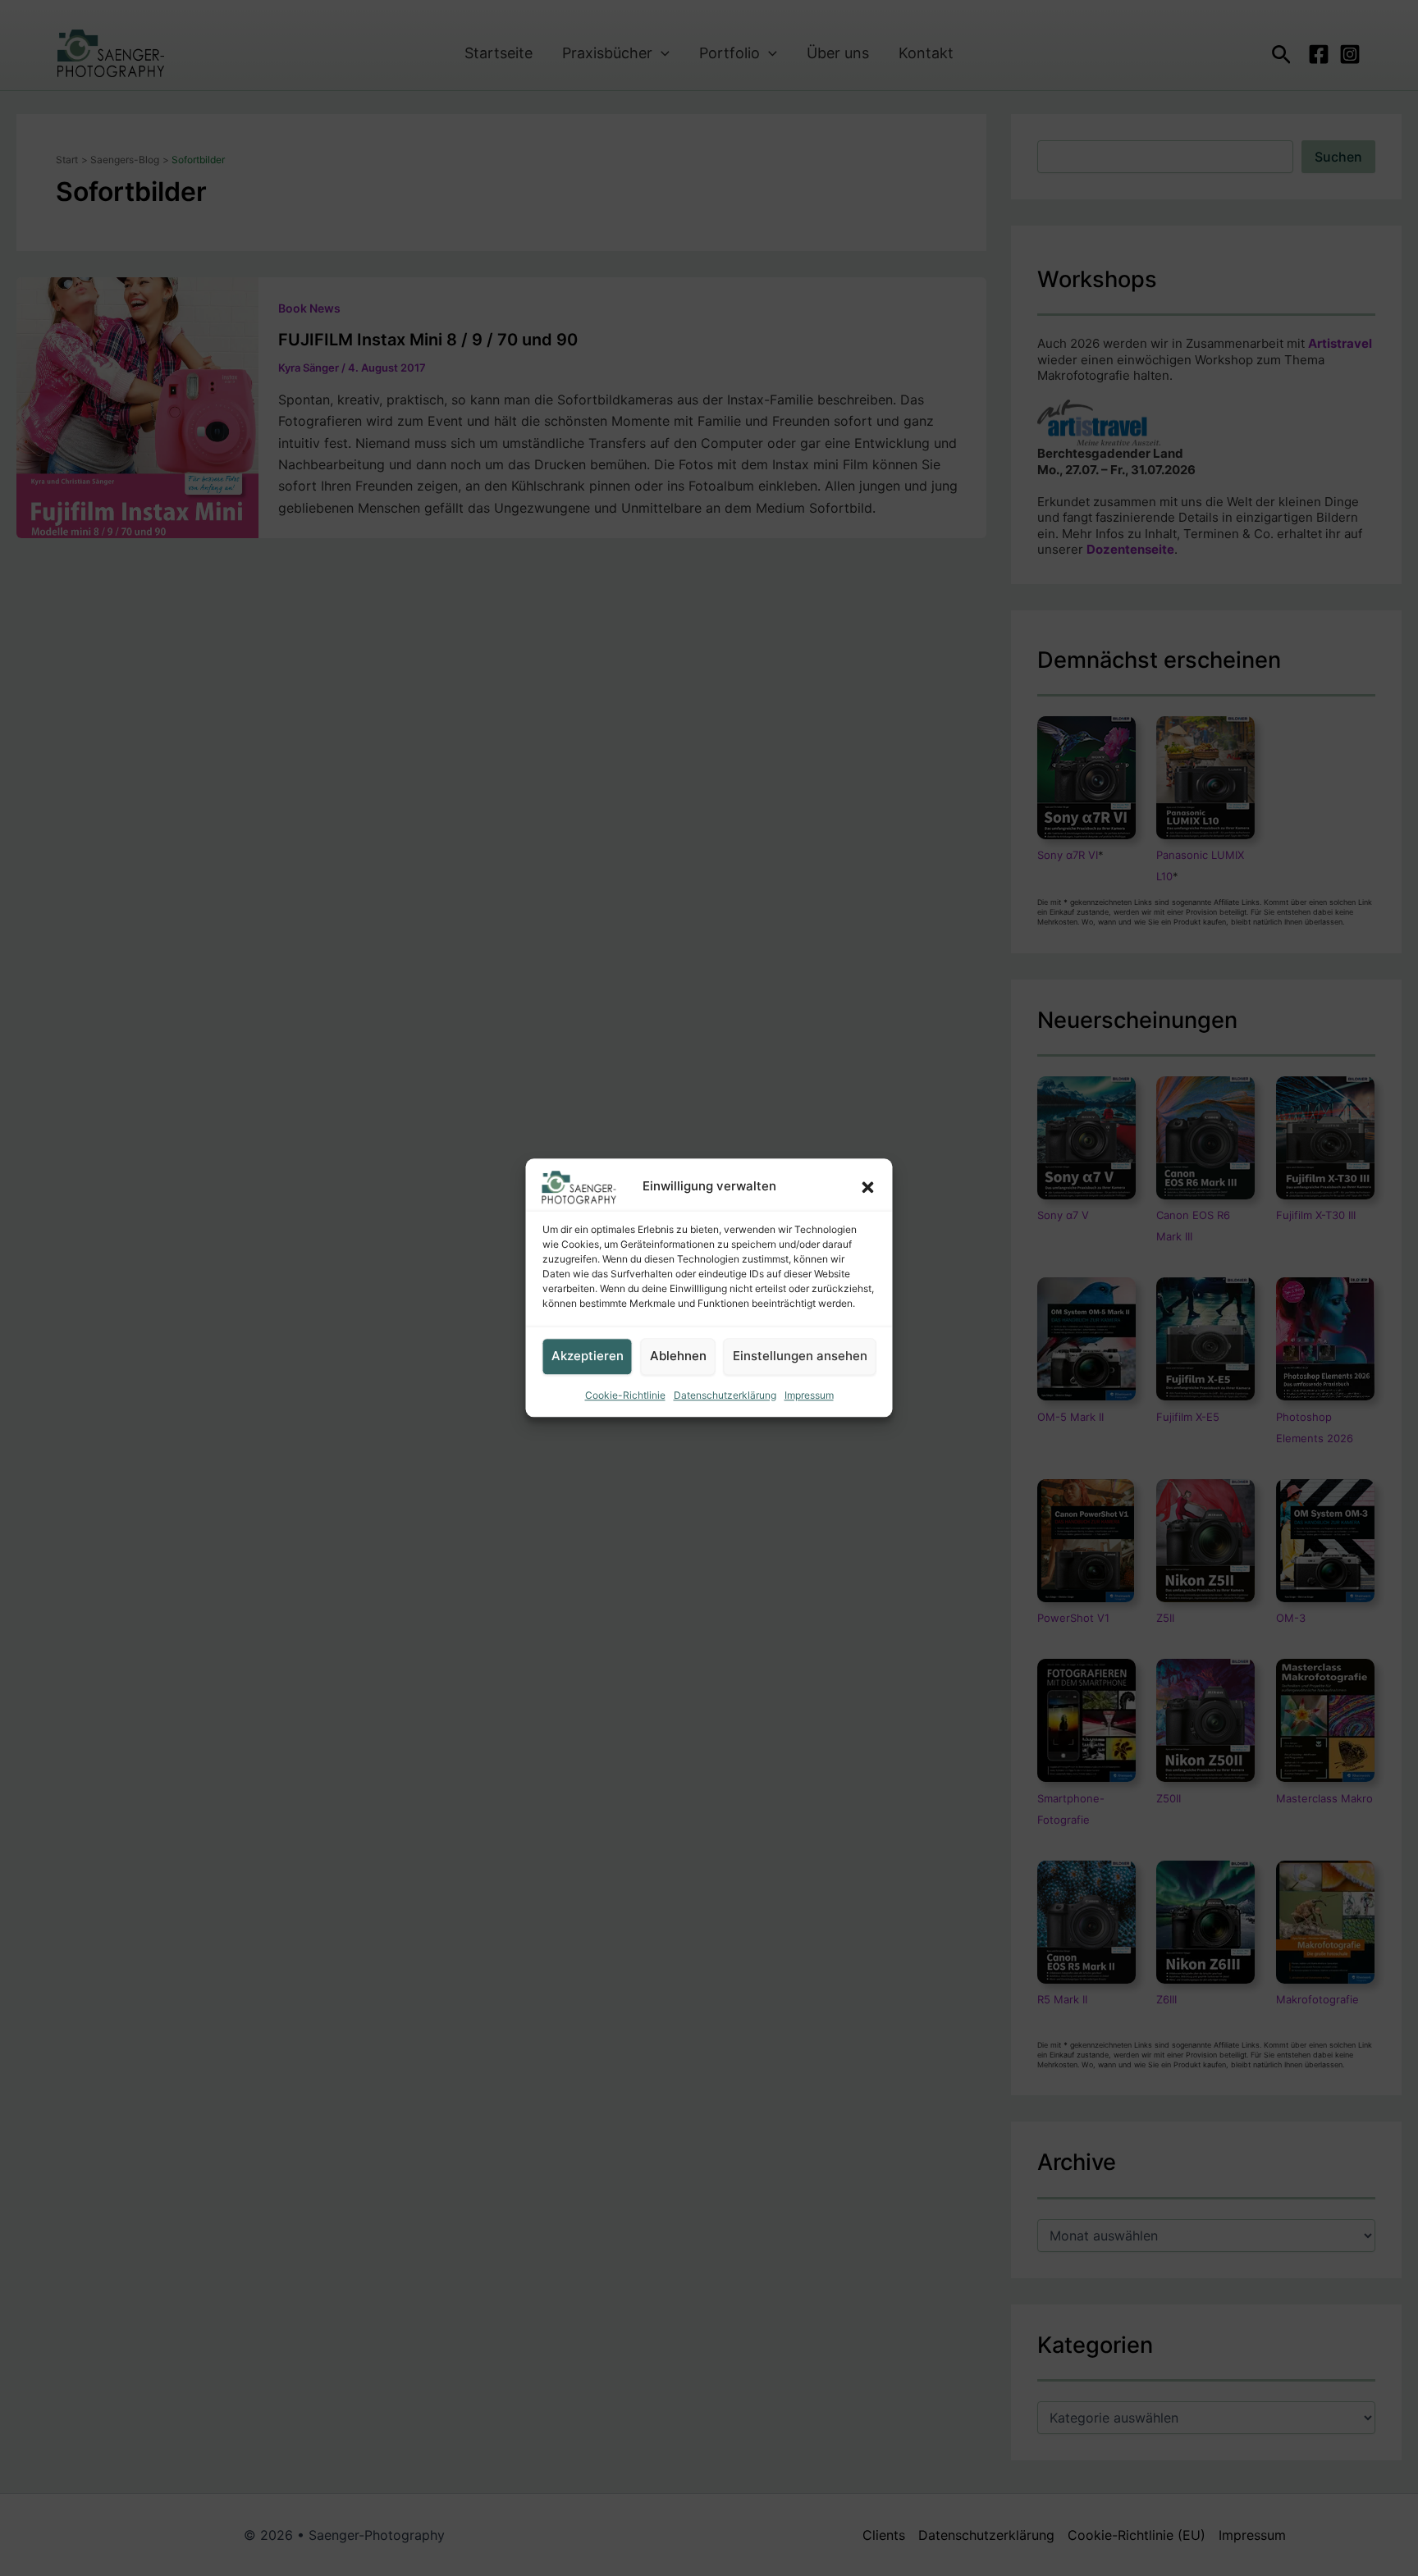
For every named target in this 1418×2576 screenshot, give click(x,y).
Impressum (809, 1395)
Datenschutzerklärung (725, 1395)
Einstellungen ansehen (800, 1357)
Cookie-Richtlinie (625, 1395)
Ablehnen (678, 1357)
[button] (868, 1187)
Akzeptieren (588, 1357)
